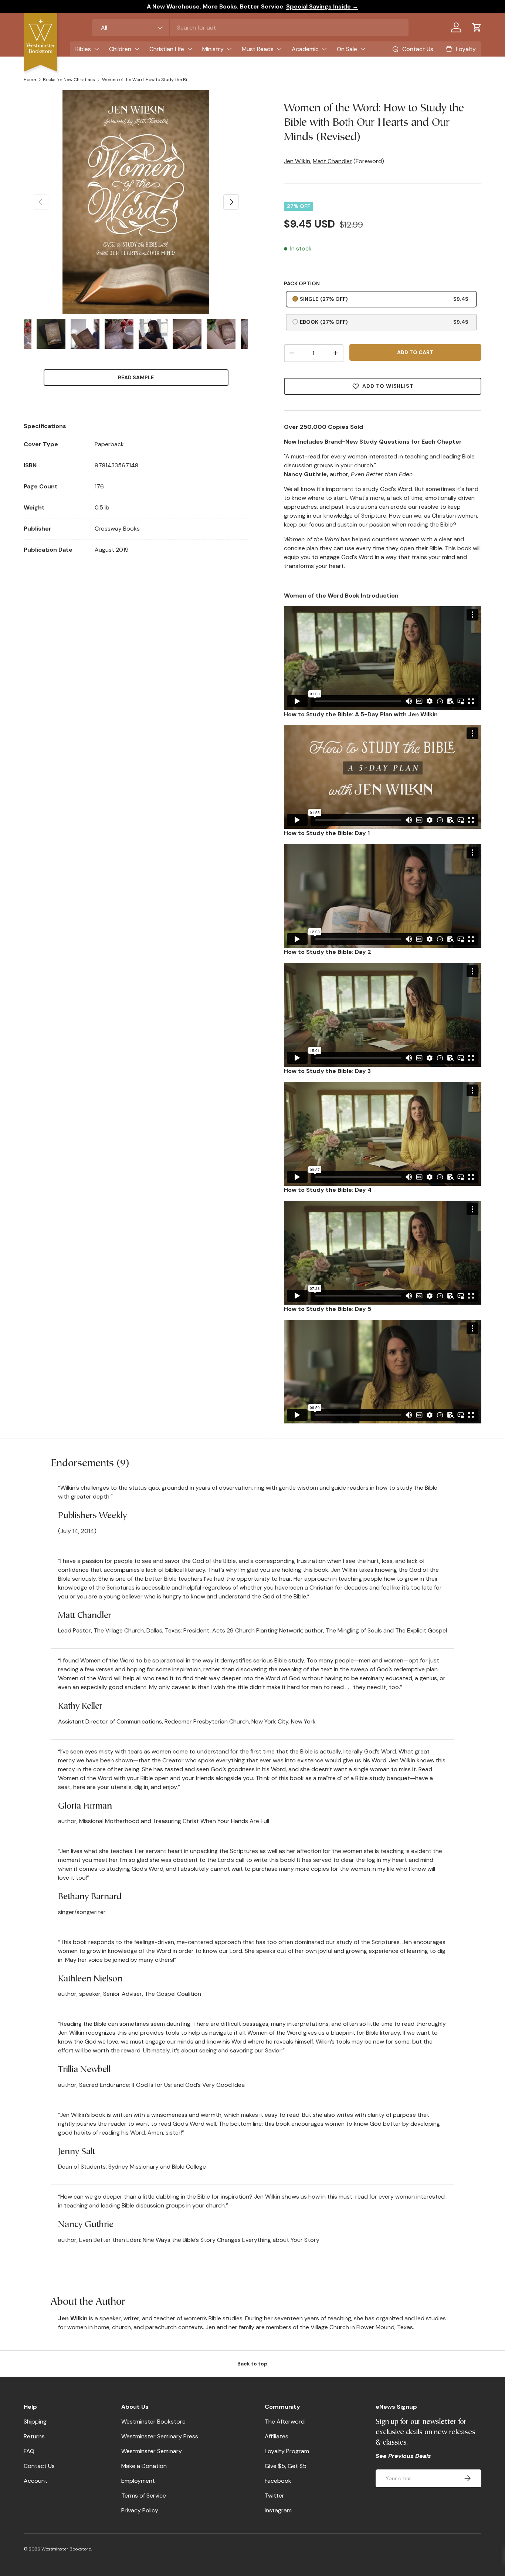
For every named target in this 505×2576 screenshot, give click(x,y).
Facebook (278, 2481)
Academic (305, 49)
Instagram (278, 2510)
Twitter (274, 2496)
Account (35, 2481)
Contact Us (39, 2466)
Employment (138, 2481)
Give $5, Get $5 (286, 2466)
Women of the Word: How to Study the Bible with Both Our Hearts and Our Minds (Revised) (146, 80)
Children (120, 49)
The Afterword (285, 2422)
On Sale (347, 49)
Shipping (35, 2422)
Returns (34, 2436)
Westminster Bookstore (153, 2422)
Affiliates (277, 2436)
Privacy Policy (140, 2510)
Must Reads (258, 49)
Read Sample (136, 377)
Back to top (253, 2364)
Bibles (83, 49)
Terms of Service (144, 2496)
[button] (477, 27)
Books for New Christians (69, 80)
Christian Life (167, 49)
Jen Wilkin (297, 161)
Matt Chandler (332, 161)
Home (30, 80)
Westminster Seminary (152, 2451)
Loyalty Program (287, 2451)
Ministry (213, 49)
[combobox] (250, 28)
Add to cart (415, 352)
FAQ (29, 2451)
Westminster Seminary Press (160, 2436)
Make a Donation (144, 2466)
